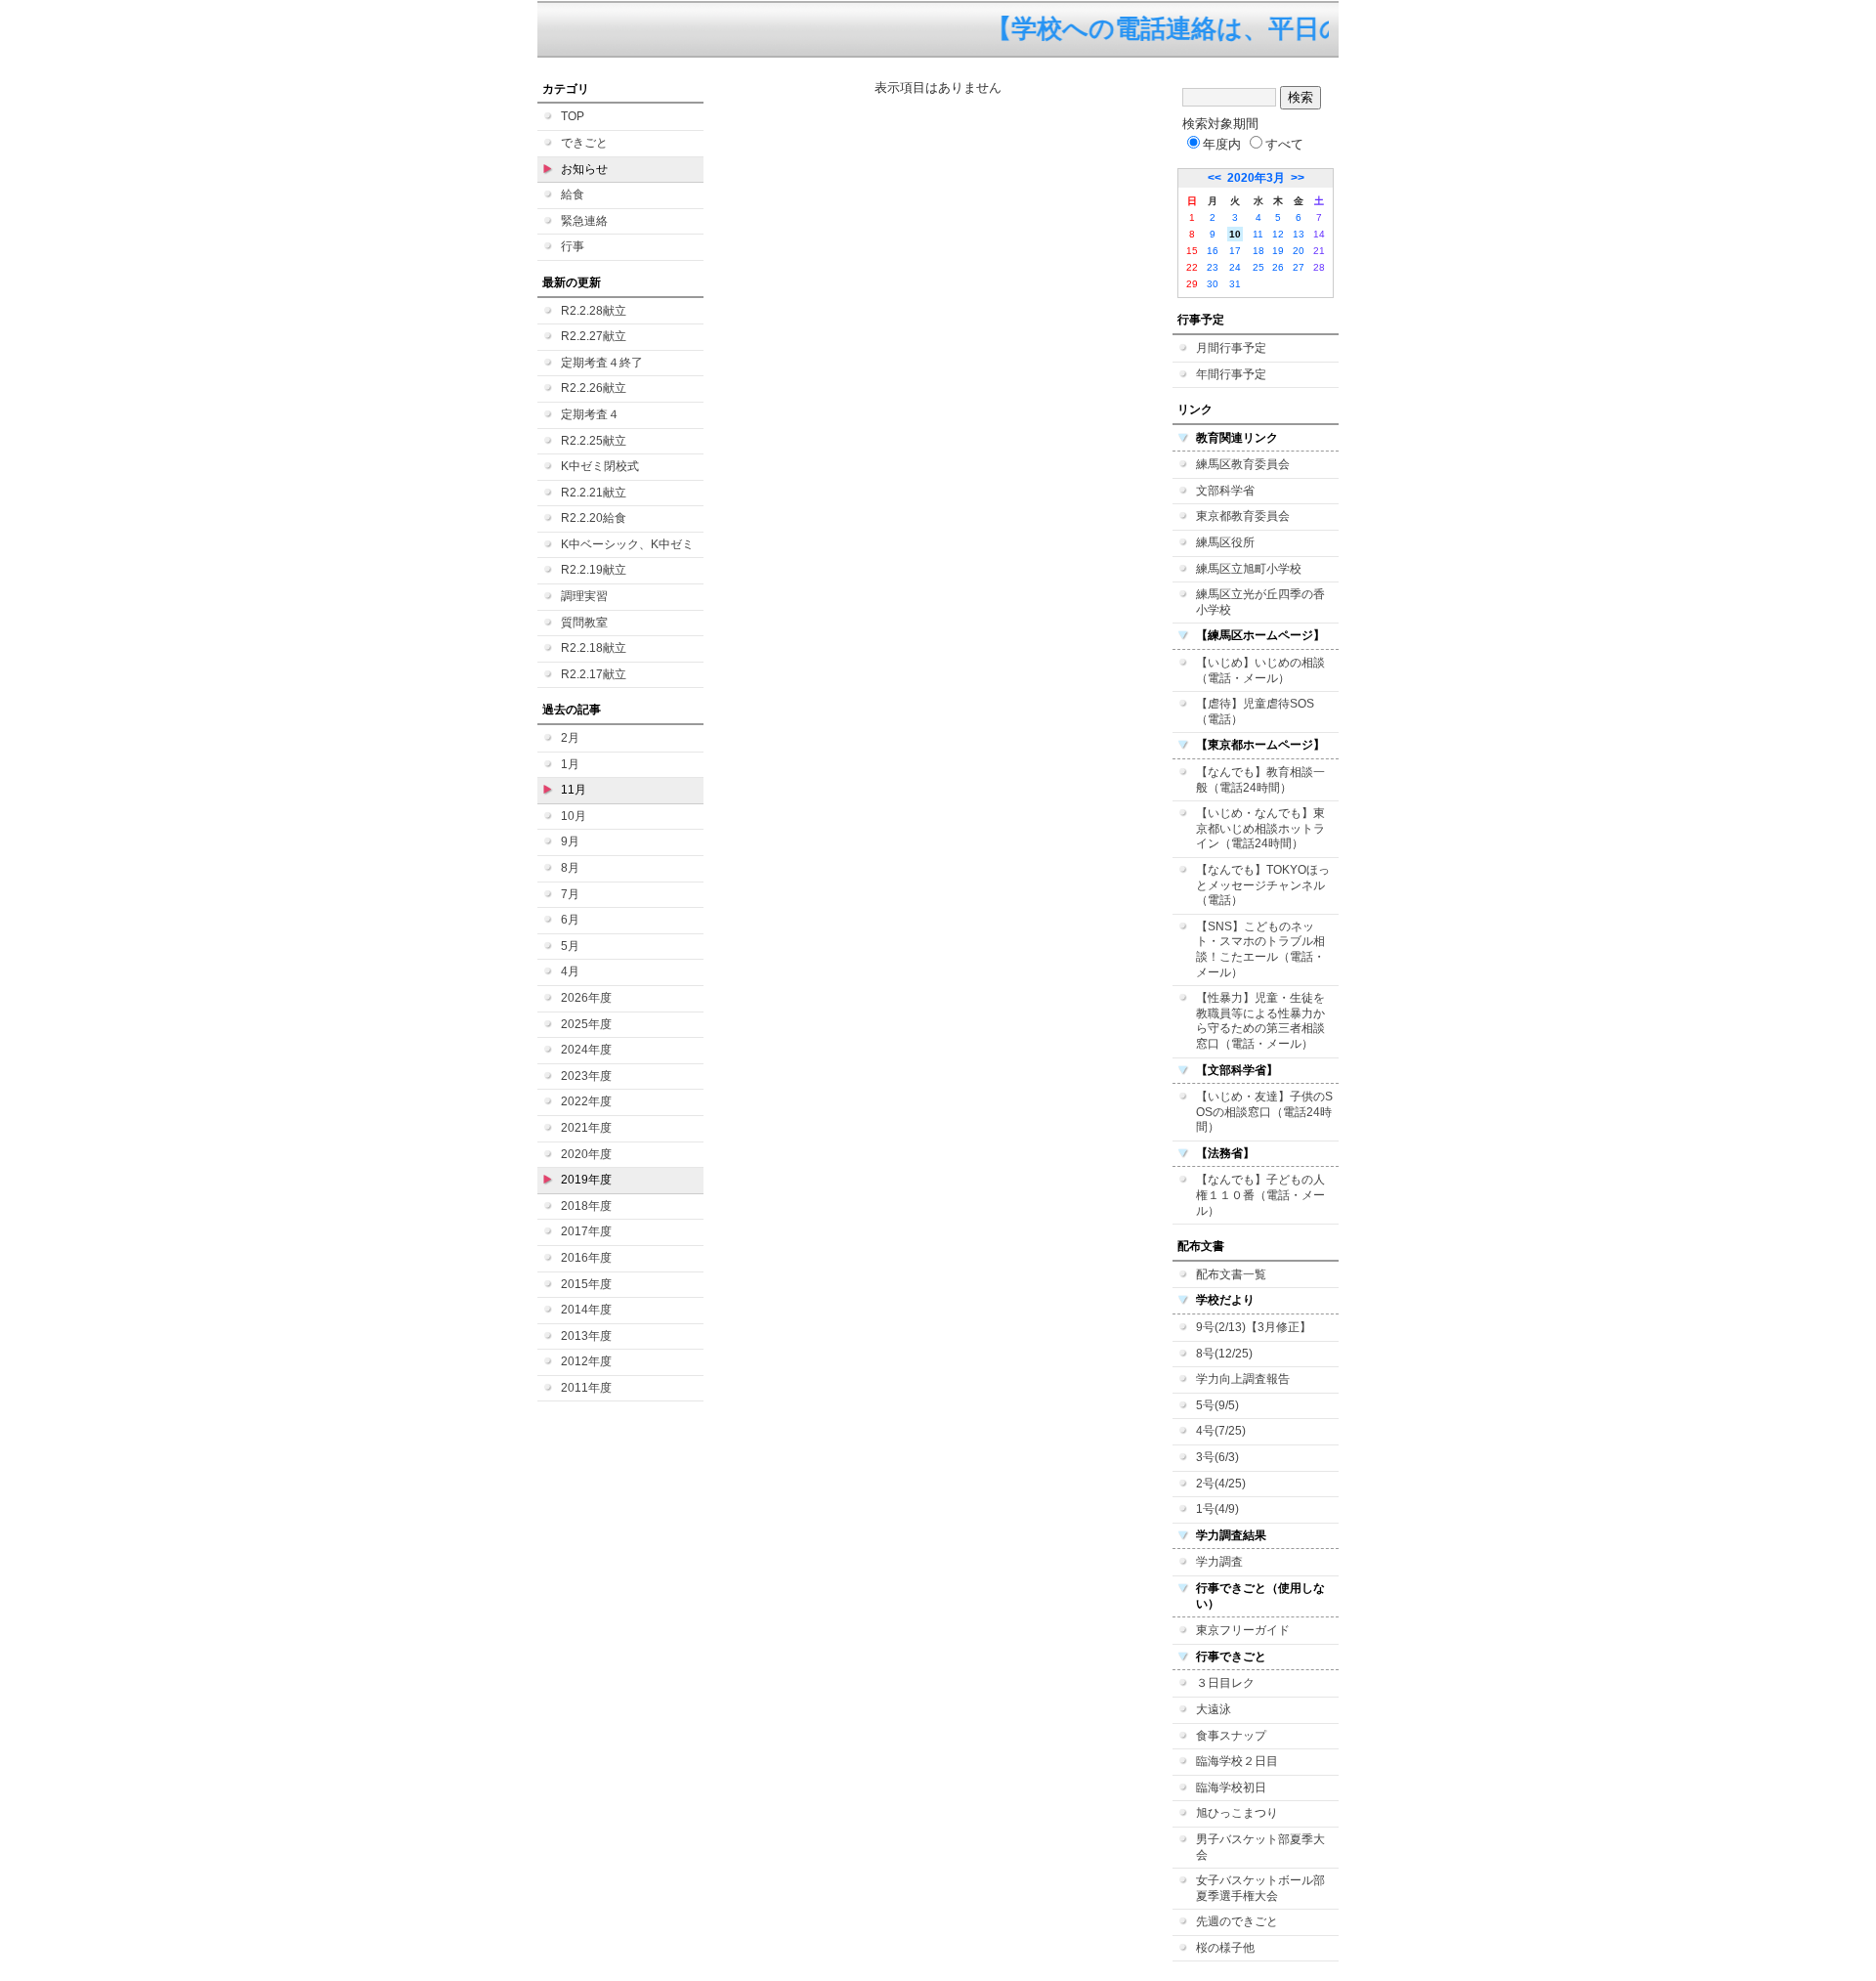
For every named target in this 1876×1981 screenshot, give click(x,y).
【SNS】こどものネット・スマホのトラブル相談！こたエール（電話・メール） (1260, 949)
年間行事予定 (1231, 374)
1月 (570, 764)
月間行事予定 (1231, 348)
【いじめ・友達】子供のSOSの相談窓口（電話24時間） (1264, 1112)
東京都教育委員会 (1243, 516)
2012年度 (586, 1361)
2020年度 (586, 1154)
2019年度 (586, 1180)
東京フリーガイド (1243, 1630)
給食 (573, 194)
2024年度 (586, 1050)
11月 (574, 790)
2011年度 (586, 1388)
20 (1299, 251)
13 (1299, 234)
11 (1258, 234)
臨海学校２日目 (1237, 1761)
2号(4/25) (1221, 1484)
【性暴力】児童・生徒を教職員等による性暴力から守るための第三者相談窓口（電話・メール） (1260, 1021)
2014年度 (586, 1310)
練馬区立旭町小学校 (1249, 569)
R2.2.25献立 (594, 441)
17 (1235, 251)
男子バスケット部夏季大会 (1260, 1847)
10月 (574, 816)
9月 (570, 841)
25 (1258, 267)
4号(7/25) (1221, 1431)
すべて (1284, 144)
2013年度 (586, 1336)
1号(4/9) (1217, 1509)
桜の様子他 (1225, 1948)
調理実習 (584, 596)
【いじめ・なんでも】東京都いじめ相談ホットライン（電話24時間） (1260, 828)
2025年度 (586, 1024)
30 (1213, 284)
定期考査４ (590, 414)
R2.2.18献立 (594, 648)
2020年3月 (1256, 178)
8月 (570, 868)
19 (1278, 251)
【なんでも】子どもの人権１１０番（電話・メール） (1260, 1195)
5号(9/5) (1217, 1405)
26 (1278, 267)
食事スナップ (1231, 1736)
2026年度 (586, 998)
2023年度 (586, 1076)
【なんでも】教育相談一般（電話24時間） (1260, 780)
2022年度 (586, 1101)
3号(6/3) (1217, 1457)
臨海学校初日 (1231, 1787)
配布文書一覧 (1231, 1274)
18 (1258, 251)
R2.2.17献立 (594, 674)
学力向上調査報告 (1243, 1379)
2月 (570, 738)
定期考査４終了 (602, 363)
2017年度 (586, 1231)
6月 (570, 920)
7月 (570, 894)
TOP (573, 116)
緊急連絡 (584, 221)
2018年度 (586, 1206)
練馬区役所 (1225, 542)
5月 (570, 946)
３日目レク (1225, 1683)
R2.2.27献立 (594, 336)
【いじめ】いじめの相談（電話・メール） (1260, 670)
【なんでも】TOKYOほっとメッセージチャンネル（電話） (1263, 885)
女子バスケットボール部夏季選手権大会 (1260, 1888)
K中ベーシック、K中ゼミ (627, 544)
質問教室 (584, 623)
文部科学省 (1225, 491)
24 (1235, 267)
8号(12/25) (1224, 1354)
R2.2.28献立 (594, 311)
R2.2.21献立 (594, 493)
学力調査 (1219, 1562)
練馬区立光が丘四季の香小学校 (1260, 602)
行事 (573, 246)
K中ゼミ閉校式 (600, 466)
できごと (584, 143)
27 (1299, 267)
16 (1213, 251)
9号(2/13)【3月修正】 (1254, 1327)
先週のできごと (1237, 1921)
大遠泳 (1214, 1709)
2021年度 (586, 1128)
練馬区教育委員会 (1243, 464)
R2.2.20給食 (594, 518)
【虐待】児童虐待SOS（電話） (1255, 711)
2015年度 (586, 1284)
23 (1213, 267)
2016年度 (586, 1258)
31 (1235, 284)
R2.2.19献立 (594, 570)
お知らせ (584, 169)
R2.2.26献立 (594, 388)
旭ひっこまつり (1237, 1813)
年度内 (1222, 144)
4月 (570, 971)
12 (1278, 234)
